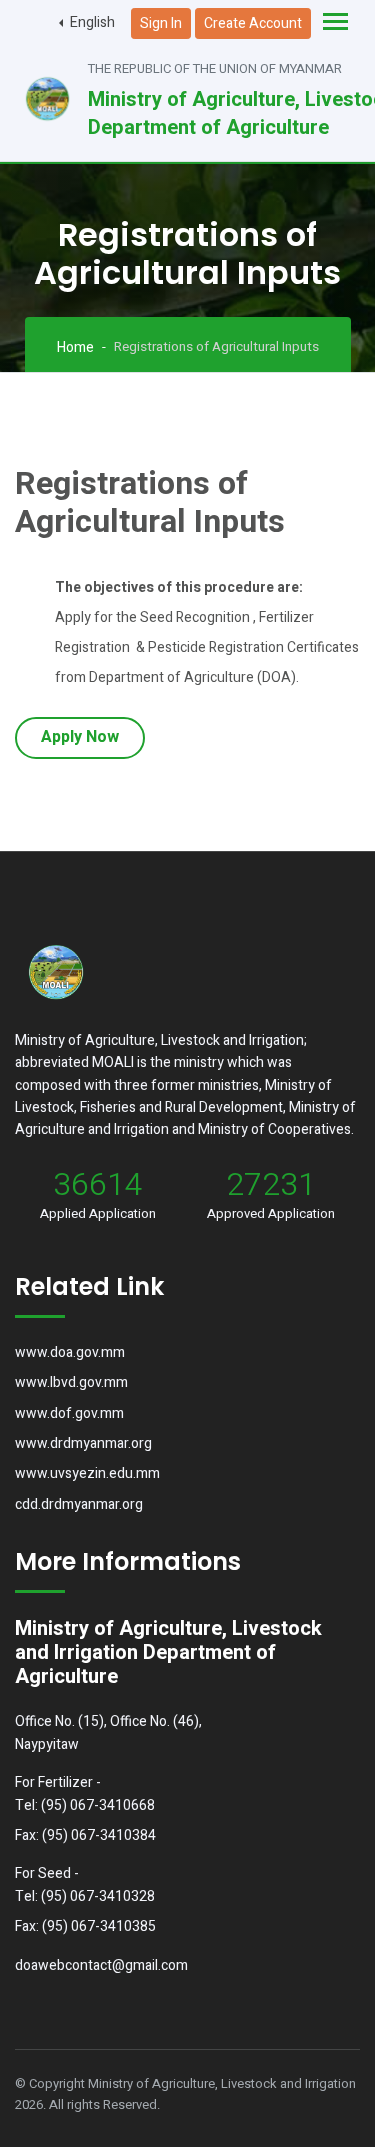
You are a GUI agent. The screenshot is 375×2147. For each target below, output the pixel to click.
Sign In (161, 23)
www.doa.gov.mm (70, 1352)
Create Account (253, 23)
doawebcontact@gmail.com (101, 1965)
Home (75, 347)
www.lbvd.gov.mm (71, 1382)
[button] (87, 23)
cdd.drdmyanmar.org (79, 1504)
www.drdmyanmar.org (83, 1443)
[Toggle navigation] (335, 23)
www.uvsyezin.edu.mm (87, 1473)
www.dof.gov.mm (69, 1413)
